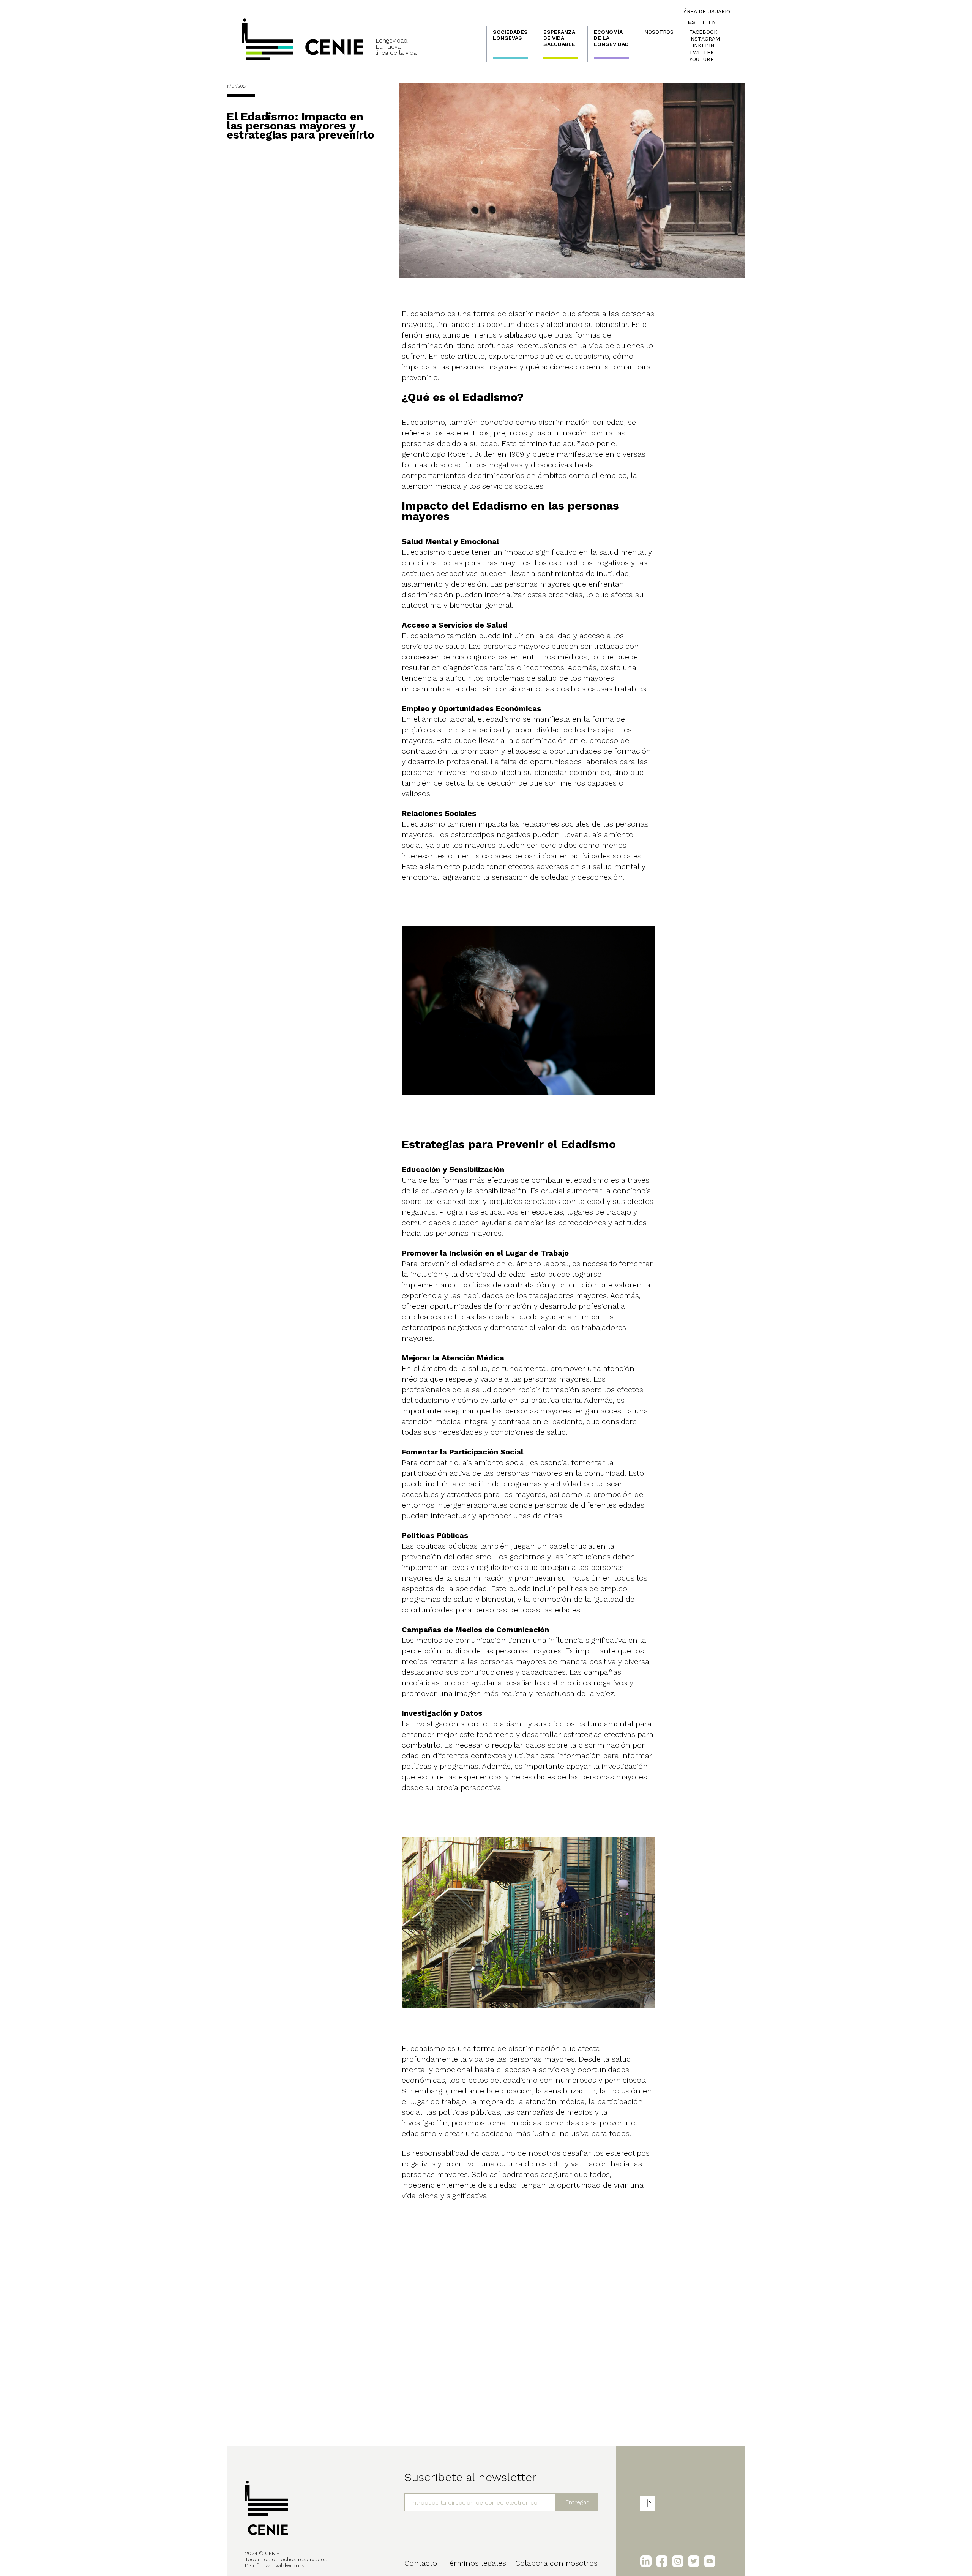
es (692, 22)
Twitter (701, 52)
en (712, 22)
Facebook (703, 32)
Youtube (701, 59)
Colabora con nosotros (556, 2563)
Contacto (421, 2563)
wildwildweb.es (285, 2565)
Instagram (705, 39)
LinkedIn (702, 46)
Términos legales (476, 2563)
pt (702, 22)
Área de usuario (707, 11)
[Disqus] (529, 2317)
